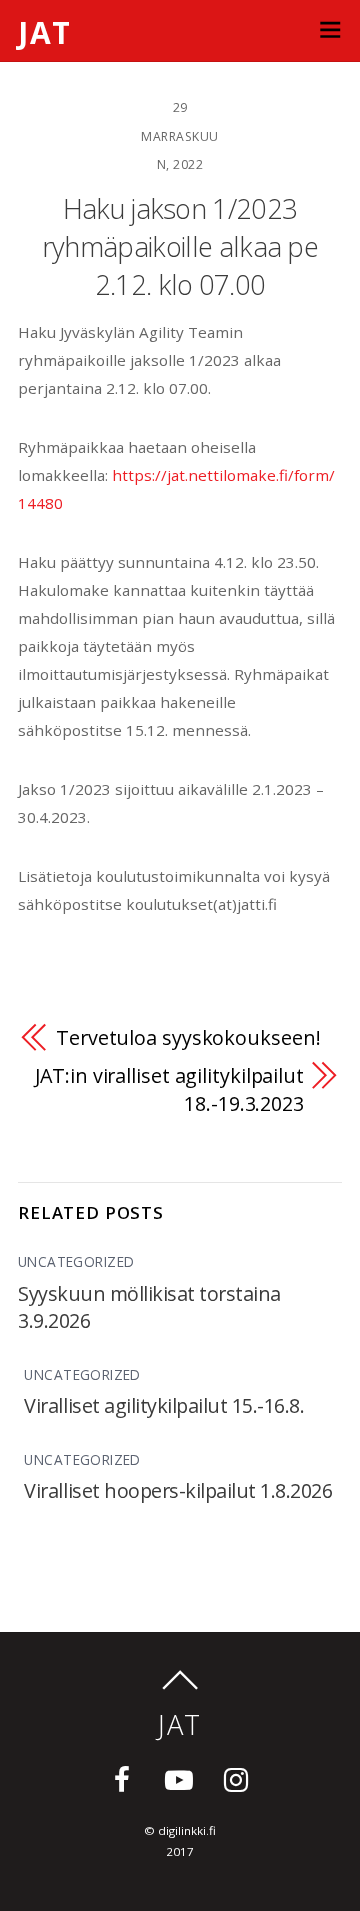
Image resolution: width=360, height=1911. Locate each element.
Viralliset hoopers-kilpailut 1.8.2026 (178, 1490)
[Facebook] (125, 1777)
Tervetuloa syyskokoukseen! (188, 1037)
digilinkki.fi (187, 1830)
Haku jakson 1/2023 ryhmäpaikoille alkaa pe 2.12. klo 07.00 (180, 247)
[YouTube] (182, 1777)
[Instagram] (239, 1777)
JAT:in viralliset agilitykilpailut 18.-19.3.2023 (169, 1089)
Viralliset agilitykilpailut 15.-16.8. (164, 1405)
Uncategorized (76, 1261)
